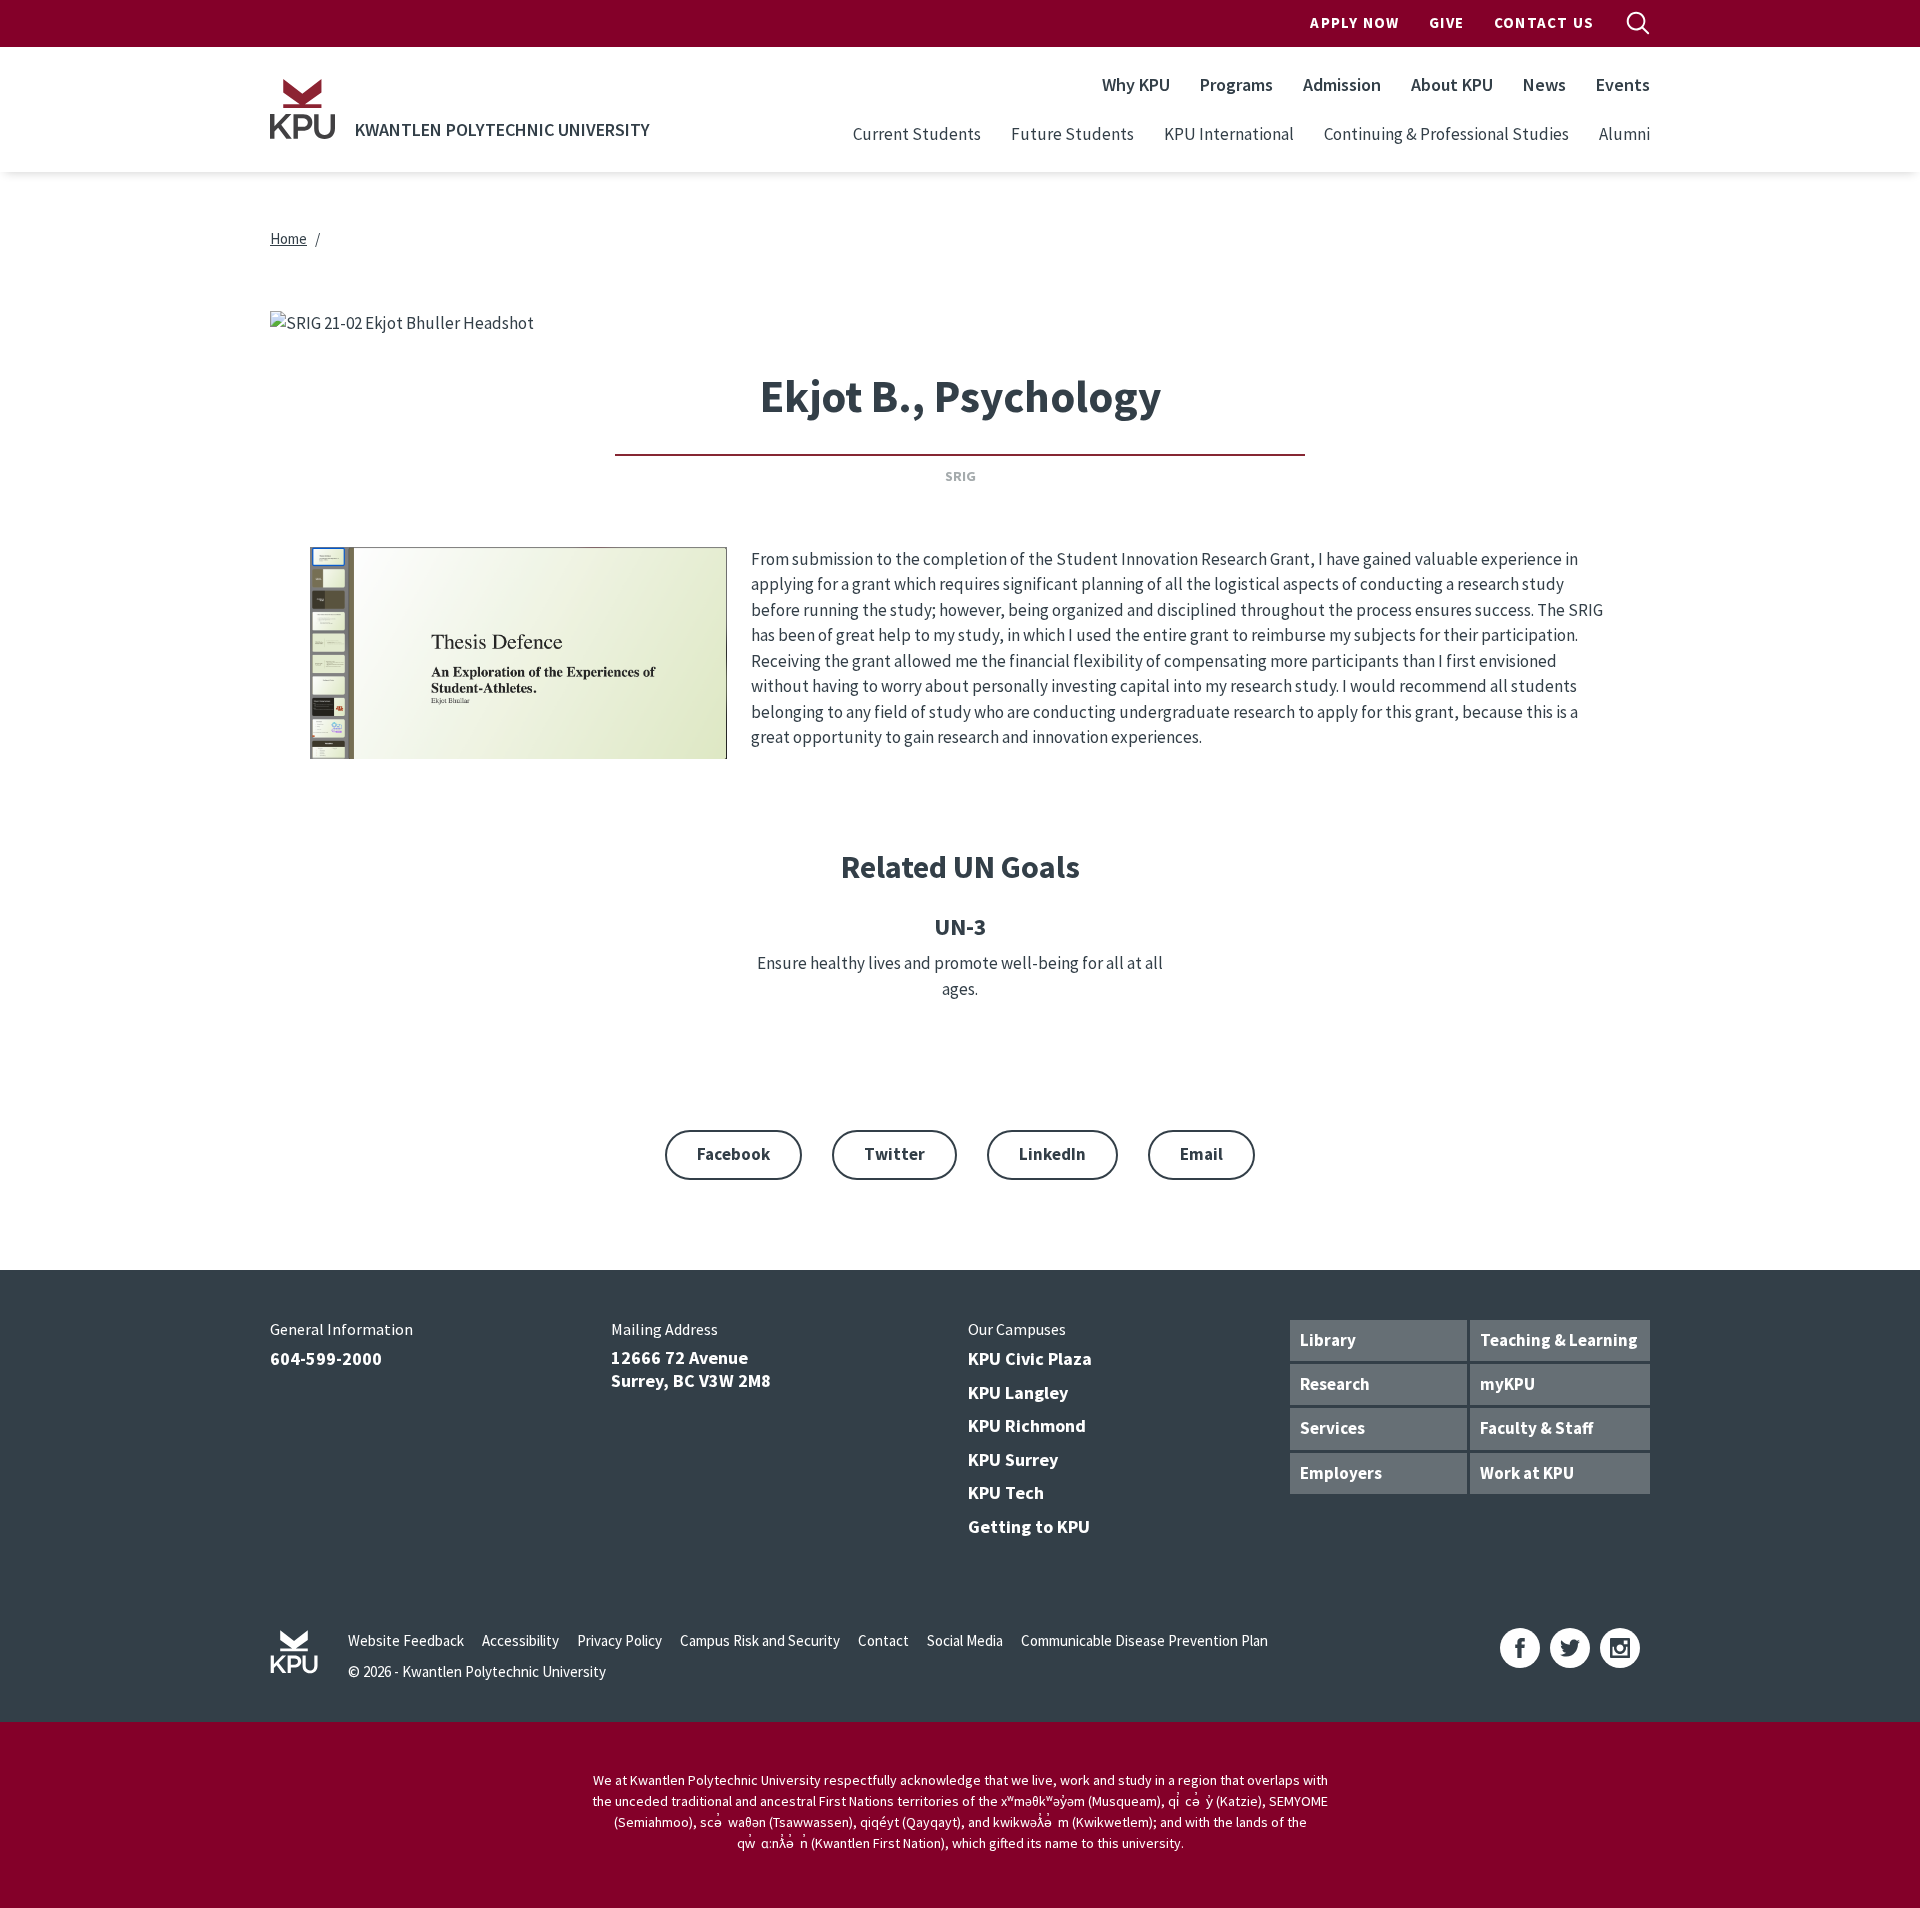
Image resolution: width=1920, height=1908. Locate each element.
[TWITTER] (1570, 1648)
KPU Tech (1006, 1492)
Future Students (1072, 134)
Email (1201, 1154)
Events (1623, 84)
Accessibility (520, 1640)
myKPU (1507, 1384)
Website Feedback (406, 1640)
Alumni (1624, 134)
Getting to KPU (1029, 1526)
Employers (1341, 1473)
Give (1446, 22)
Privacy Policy (619, 1640)
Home (288, 238)
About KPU (1452, 84)
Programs (1236, 84)
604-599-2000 (326, 1358)
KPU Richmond (1027, 1425)
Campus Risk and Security (760, 1640)
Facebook (733, 1154)
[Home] (302, 109)
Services (1332, 1428)
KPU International (1229, 134)
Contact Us (1544, 22)
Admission (1342, 84)
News (1544, 84)
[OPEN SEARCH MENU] (1638, 23)
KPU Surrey (1013, 1459)
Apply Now (1354, 22)
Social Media (965, 1640)
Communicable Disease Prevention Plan (1144, 1640)
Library (1328, 1340)
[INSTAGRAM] (1620, 1648)
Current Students (917, 134)
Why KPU (1136, 84)
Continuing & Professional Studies (1446, 134)
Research (1335, 1384)
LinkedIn (1052, 1154)
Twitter (894, 1154)
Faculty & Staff (1536, 1428)
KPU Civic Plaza (1030, 1358)
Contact (883, 1640)
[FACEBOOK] (1520, 1648)
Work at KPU (1527, 1473)
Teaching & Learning (1559, 1340)
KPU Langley (1018, 1392)
